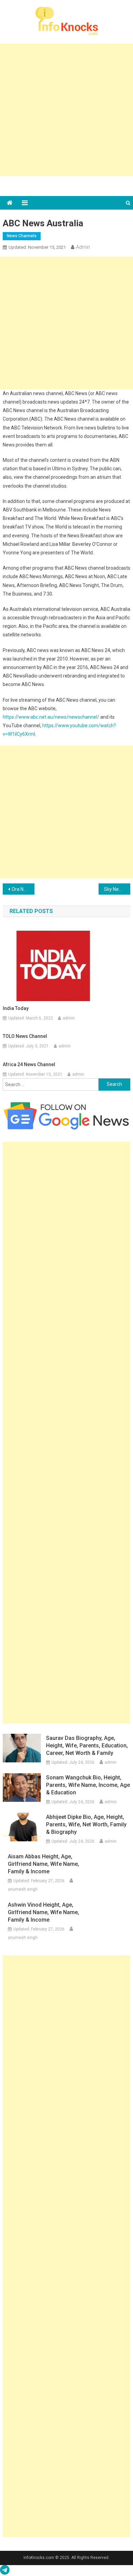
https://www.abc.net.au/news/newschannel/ (51, 717)
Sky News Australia (117, 889)
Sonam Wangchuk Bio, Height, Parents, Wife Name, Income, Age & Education (88, 1785)
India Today (16, 1008)
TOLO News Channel (25, 1036)
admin (83, 247)
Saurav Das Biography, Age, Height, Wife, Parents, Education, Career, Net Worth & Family (87, 1746)
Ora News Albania (23, 889)
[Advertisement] (66, 110)
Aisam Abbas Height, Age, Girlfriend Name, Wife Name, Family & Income (43, 1864)
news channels (22, 236)
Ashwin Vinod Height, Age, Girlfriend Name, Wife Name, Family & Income (43, 1912)
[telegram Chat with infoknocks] (5, 2572)
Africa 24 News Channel (29, 1064)
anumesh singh (23, 1889)
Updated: (37, 247)
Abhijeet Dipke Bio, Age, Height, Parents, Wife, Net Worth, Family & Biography (86, 1824)
